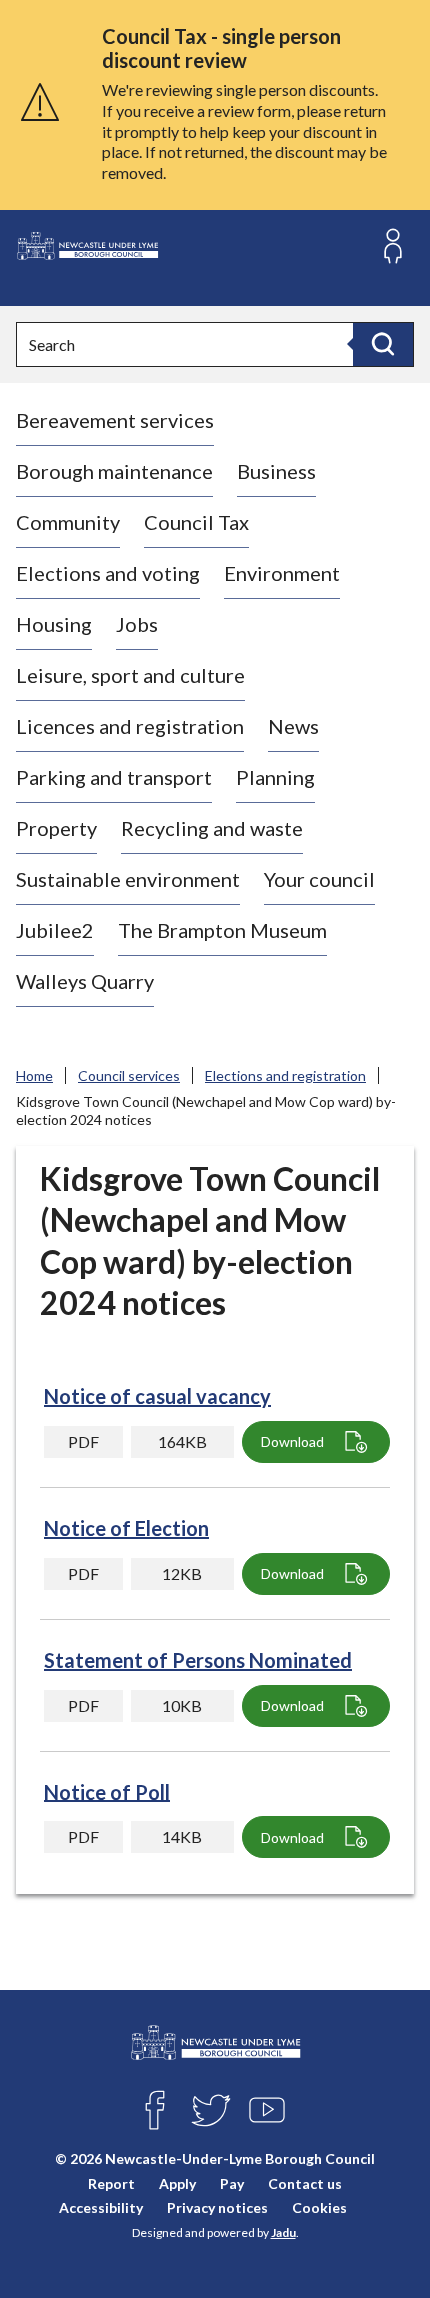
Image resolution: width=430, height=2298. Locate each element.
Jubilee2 (55, 930)
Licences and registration (130, 726)
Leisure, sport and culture (130, 675)
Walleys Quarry (85, 981)
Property (56, 828)
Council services (129, 1075)
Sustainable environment (128, 879)
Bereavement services (115, 420)
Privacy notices (217, 2207)
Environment (282, 573)
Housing (54, 624)
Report (111, 2183)
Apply (177, 2183)
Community (68, 522)
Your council (319, 879)
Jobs (137, 624)
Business (276, 471)
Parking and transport (114, 777)
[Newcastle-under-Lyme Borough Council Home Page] (87, 246)
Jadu (283, 2232)
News (293, 726)
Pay (232, 2183)
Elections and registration (285, 1075)
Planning (275, 777)
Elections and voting (108, 573)
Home (34, 1075)
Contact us (305, 2183)
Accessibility (101, 2207)
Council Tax (196, 522)
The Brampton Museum (222, 930)
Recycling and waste (212, 828)
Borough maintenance (114, 471)
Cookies (319, 2207)
